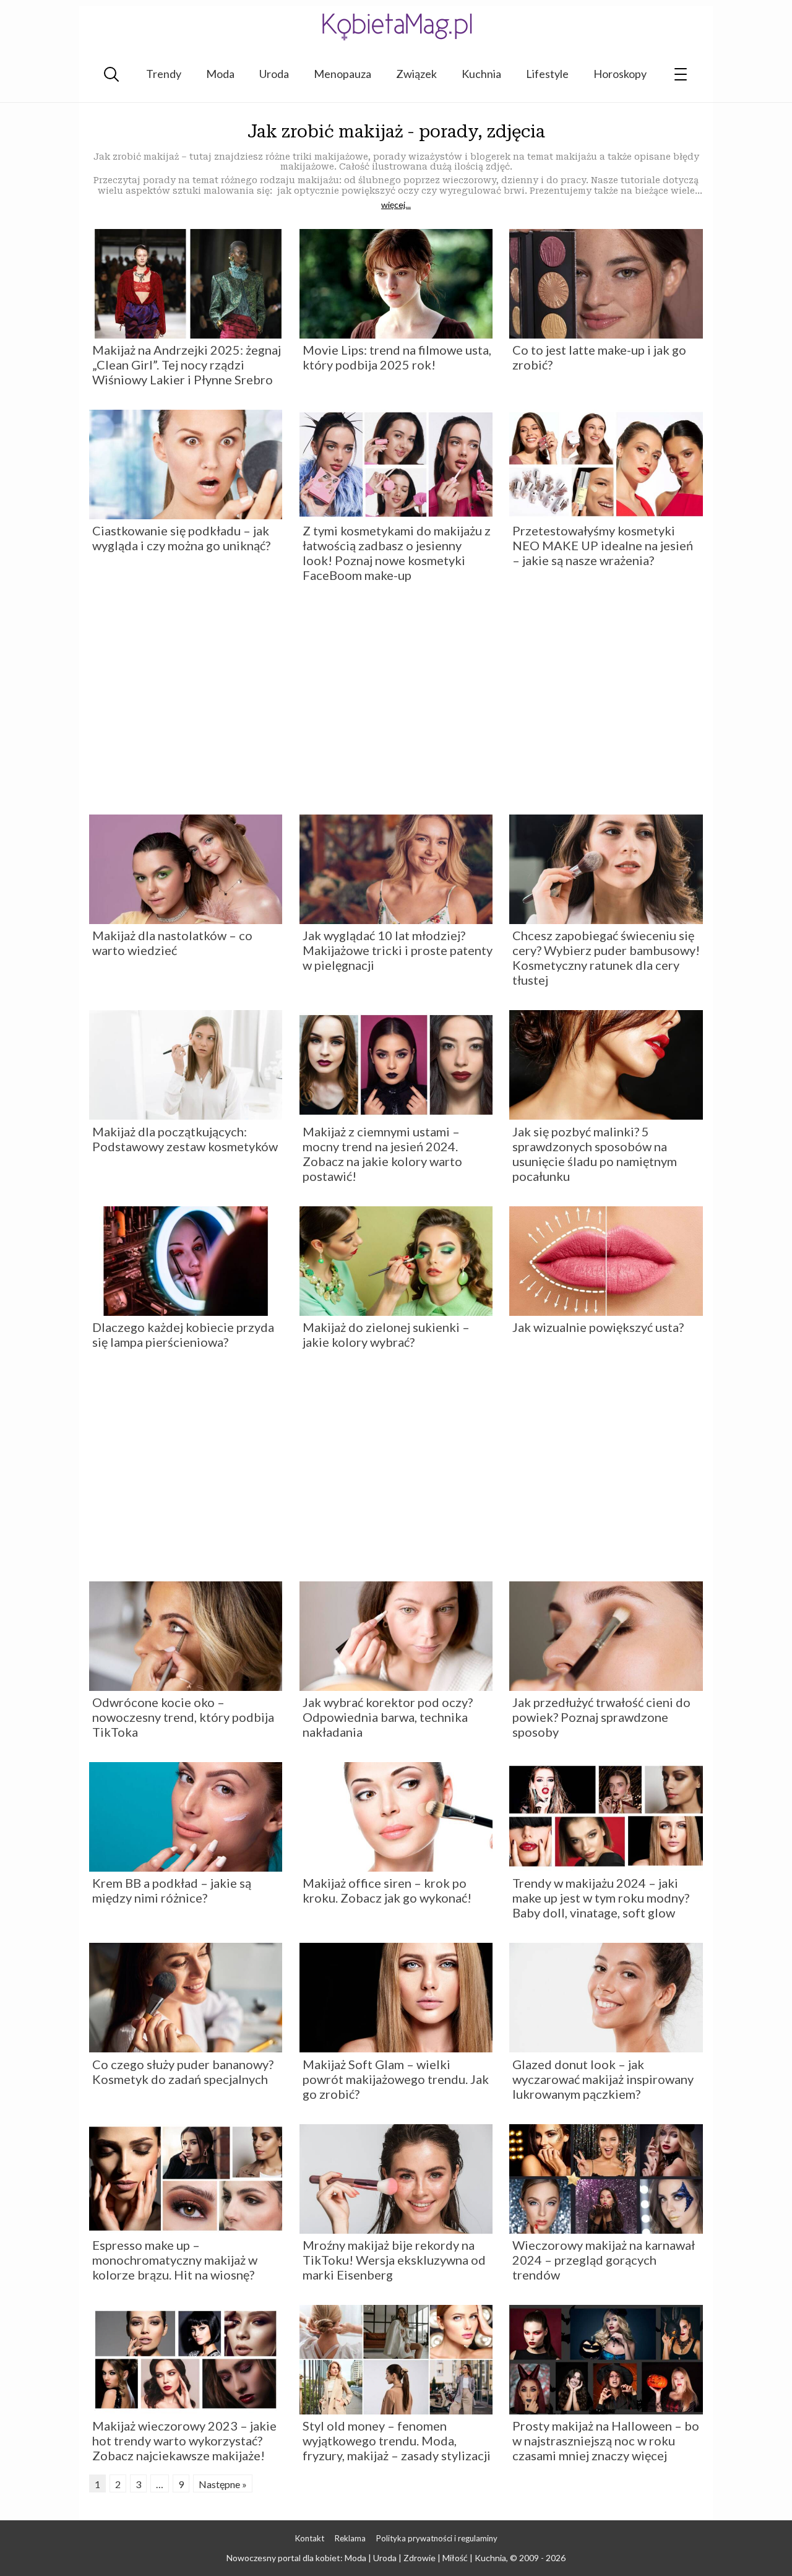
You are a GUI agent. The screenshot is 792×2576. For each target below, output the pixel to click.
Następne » (223, 2484)
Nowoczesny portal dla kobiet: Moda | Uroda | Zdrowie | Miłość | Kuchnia (366, 2558)
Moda (220, 74)
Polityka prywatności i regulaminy (437, 2538)
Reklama (350, 2538)
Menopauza (342, 74)
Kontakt (310, 2538)
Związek (416, 74)
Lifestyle (547, 74)
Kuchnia (481, 74)
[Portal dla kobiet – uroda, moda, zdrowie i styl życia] (396, 26)
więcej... (396, 205)
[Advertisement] (396, 703)
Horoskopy (620, 74)
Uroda (274, 74)
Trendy (164, 74)
